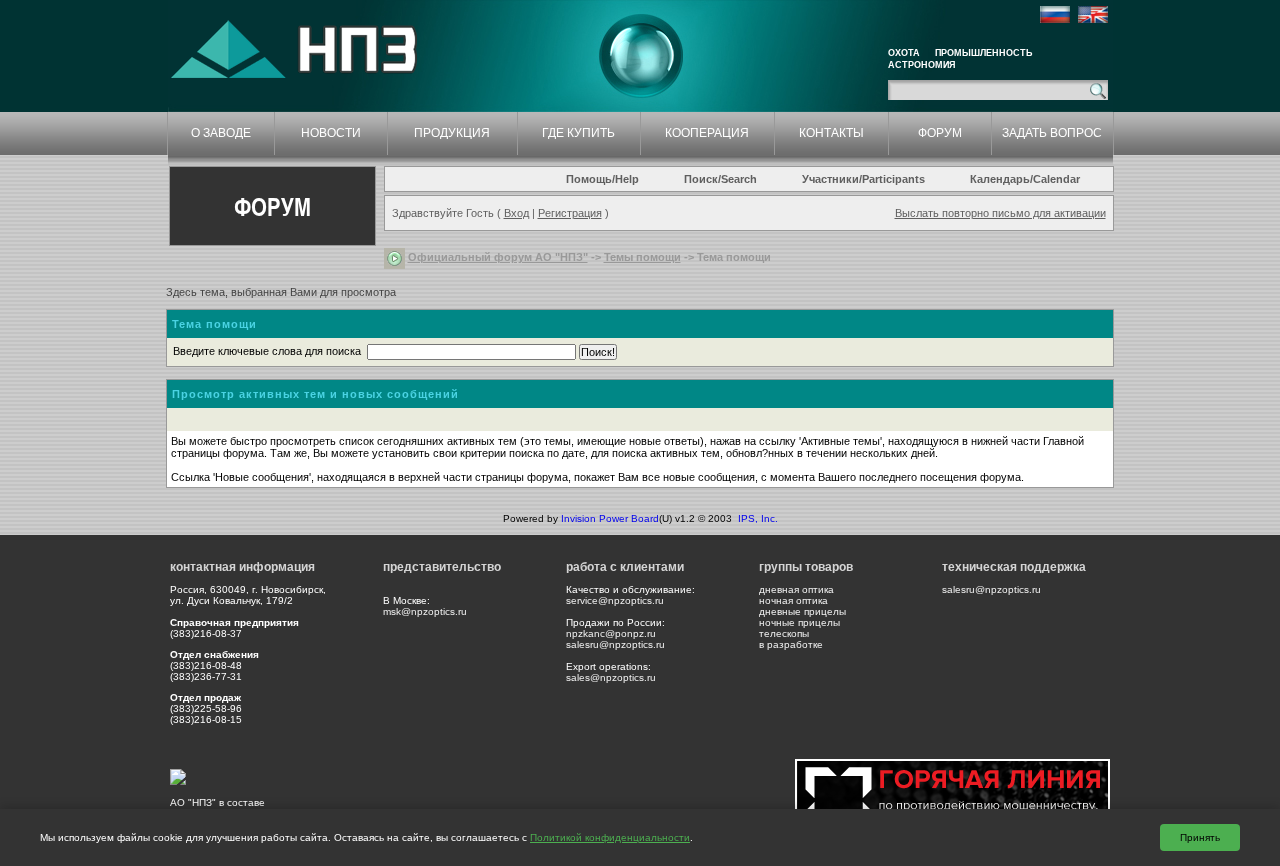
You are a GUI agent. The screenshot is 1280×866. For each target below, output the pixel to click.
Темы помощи (642, 257)
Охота (904, 53)
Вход (516, 213)
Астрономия (921, 65)
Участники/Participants (863, 179)
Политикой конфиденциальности (610, 837)
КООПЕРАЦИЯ (707, 133)
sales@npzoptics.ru (611, 677)
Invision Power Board (610, 518)
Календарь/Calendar (1025, 179)
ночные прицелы (799, 622)
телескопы (784, 633)
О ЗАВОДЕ (221, 133)
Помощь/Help (602, 179)
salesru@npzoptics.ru (615, 644)
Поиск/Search (720, 179)
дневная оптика (796, 589)
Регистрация (570, 213)
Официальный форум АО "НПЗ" (498, 257)
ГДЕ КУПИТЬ (578, 133)
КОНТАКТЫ (831, 133)
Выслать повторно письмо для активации (1000, 213)
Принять (1200, 837)
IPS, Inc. (758, 518)
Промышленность (983, 53)
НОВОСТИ (331, 133)
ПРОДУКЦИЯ (452, 133)
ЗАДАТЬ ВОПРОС (1052, 133)
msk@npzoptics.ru (425, 611)
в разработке (791, 644)
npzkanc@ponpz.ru (611, 633)
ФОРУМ (940, 133)
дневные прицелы (802, 611)
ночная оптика (793, 600)
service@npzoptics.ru (615, 600)
